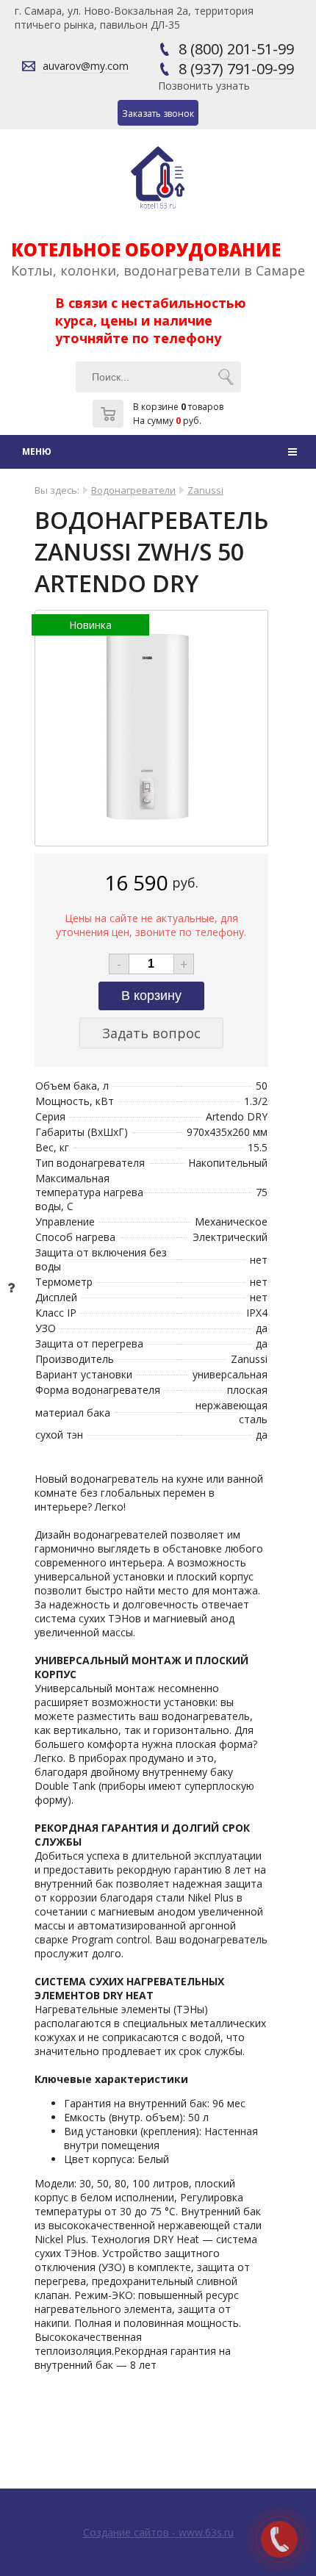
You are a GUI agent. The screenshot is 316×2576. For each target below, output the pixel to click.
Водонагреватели (133, 490)
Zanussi (205, 490)
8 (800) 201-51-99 (236, 49)
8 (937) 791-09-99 (236, 69)
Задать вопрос (151, 1033)
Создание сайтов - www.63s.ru (158, 2532)
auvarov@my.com (86, 66)
